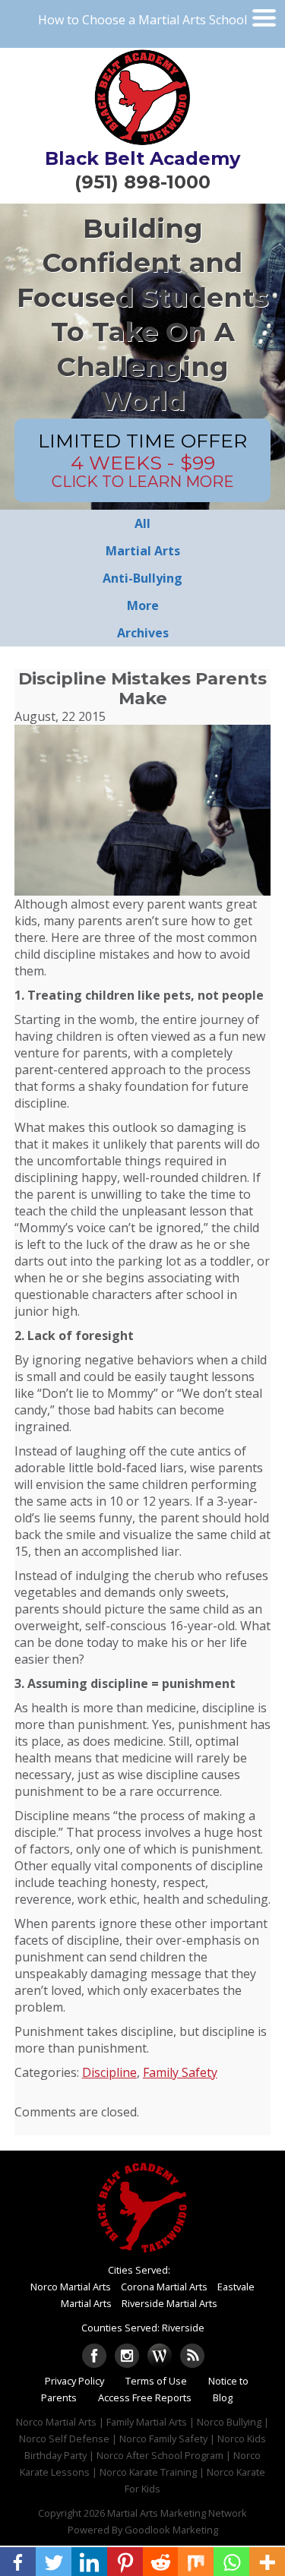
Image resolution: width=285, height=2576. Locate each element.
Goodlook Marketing (171, 2530)
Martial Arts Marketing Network (177, 2513)
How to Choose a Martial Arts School (142, 20)
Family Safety (180, 2072)
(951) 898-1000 (142, 182)
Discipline (109, 2072)
